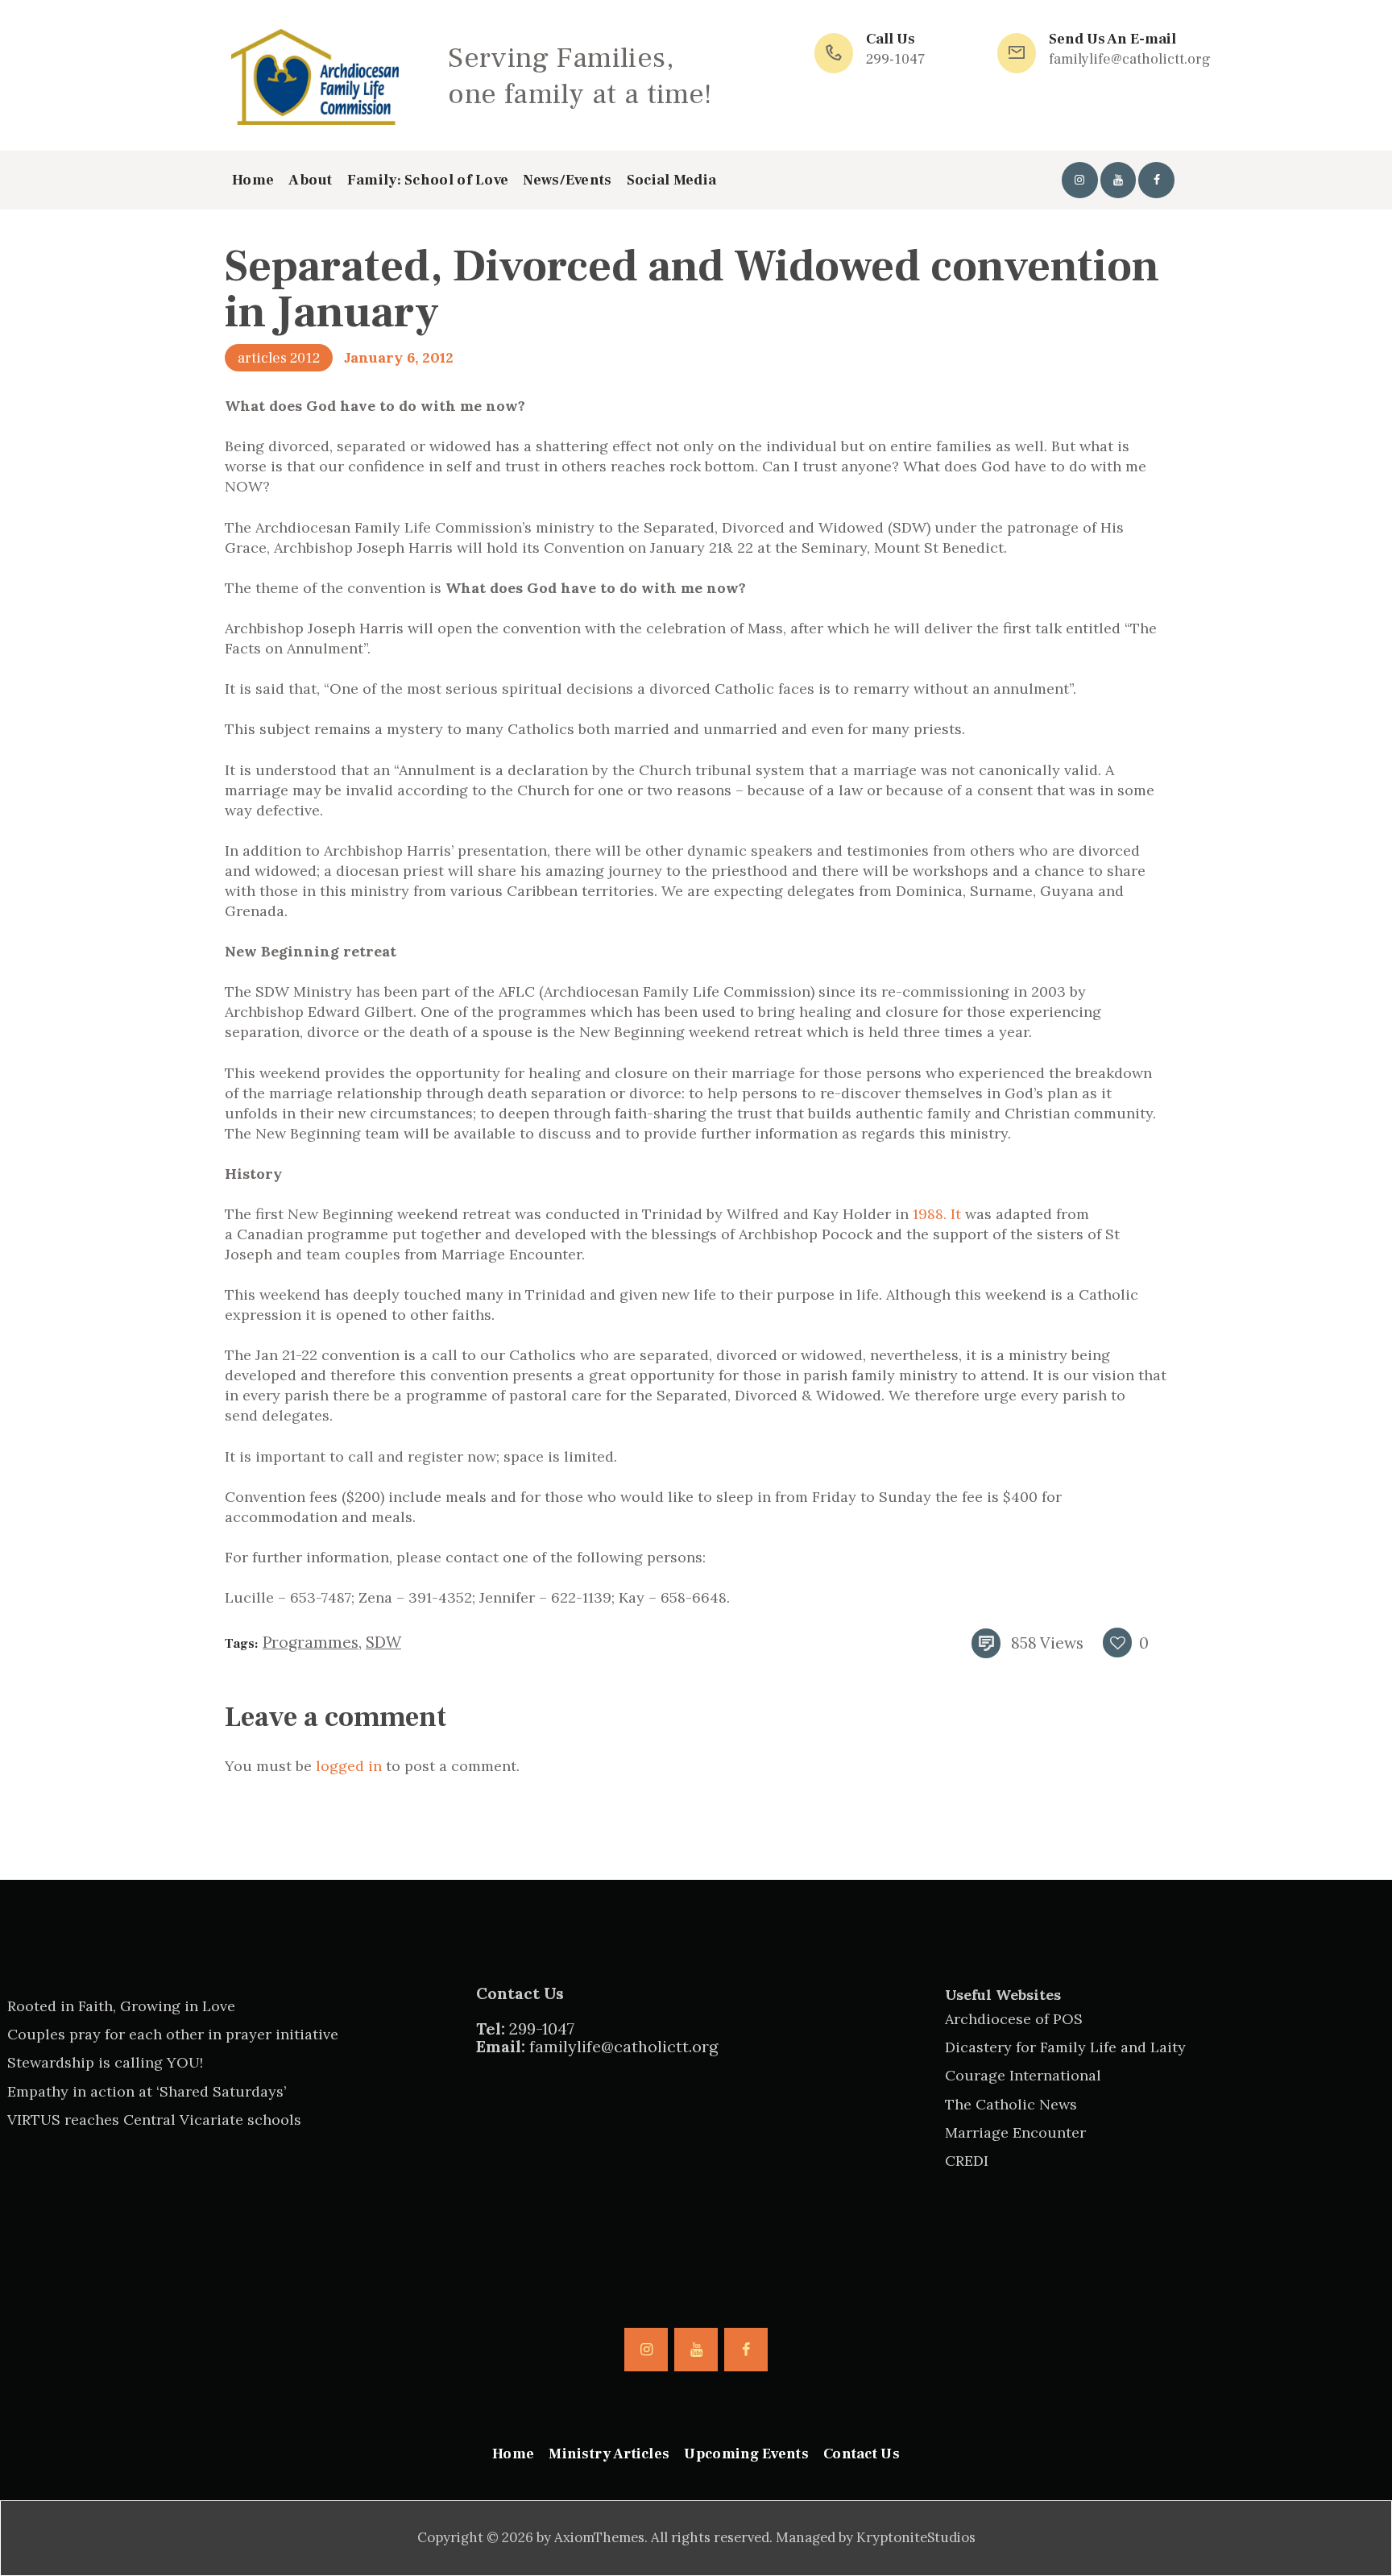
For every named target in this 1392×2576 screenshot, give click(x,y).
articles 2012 (279, 358)
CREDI (967, 2161)
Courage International (1023, 2075)
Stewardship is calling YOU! (105, 2062)
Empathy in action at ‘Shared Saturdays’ (147, 2091)
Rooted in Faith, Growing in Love (121, 2006)
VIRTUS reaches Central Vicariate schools (154, 2120)
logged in (349, 1766)
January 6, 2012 (399, 357)
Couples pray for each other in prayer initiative (173, 2034)
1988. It (937, 1214)
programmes (311, 1642)
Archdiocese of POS (1014, 2019)
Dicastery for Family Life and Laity (1065, 2047)
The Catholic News (1011, 2104)
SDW (383, 1642)
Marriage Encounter (1015, 2132)
